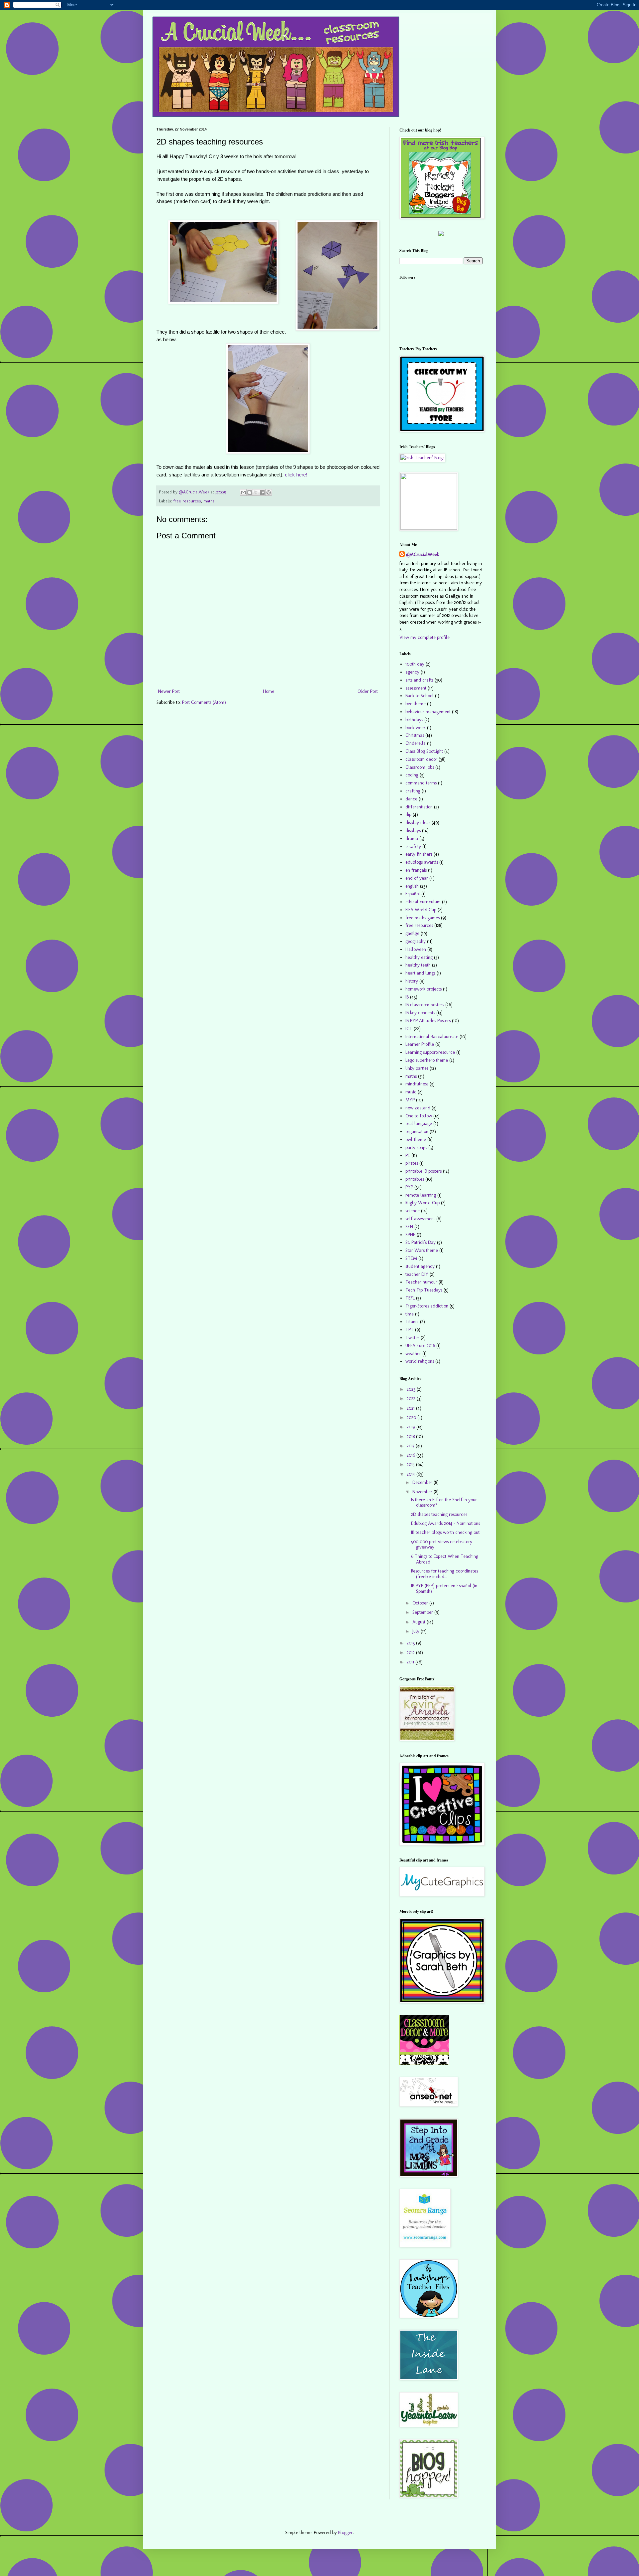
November (423, 1492)
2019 (412, 1427)
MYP (410, 1100)
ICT (409, 1029)
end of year (417, 878)
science (413, 1211)
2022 (412, 1399)
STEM (411, 1258)
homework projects (424, 989)
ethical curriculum (423, 902)
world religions (420, 1361)
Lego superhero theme (427, 1060)
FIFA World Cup (421, 910)
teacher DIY (417, 1274)
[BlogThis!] (250, 492)
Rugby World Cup (423, 1203)
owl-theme (416, 1140)
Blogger (345, 2533)
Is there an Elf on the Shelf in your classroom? (444, 1503)
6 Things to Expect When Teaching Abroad (445, 1559)
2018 (411, 1436)
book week (416, 728)
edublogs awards (422, 862)
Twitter (412, 1338)
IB (407, 997)
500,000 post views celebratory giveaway (442, 1545)
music (411, 1092)
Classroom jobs (420, 767)
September (423, 1612)
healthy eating (419, 957)
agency (412, 672)
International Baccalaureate (432, 1037)
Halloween (416, 949)
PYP (409, 1187)
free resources (187, 501)
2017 (411, 1446)
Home (269, 691)
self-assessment (420, 1219)
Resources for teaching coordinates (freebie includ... (444, 1574)
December (423, 1482)
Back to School (420, 696)
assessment (416, 688)
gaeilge (412, 933)
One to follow (419, 1116)
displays (413, 831)
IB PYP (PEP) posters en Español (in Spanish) (444, 1588)
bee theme (416, 704)
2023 (412, 1389)
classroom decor (421, 759)
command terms (421, 783)
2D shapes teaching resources (439, 1514)
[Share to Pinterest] (269, 492)
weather (413, 1354)
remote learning (421, 1195)
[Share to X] (256, 492)
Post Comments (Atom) (204, 702)
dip (408, 815)
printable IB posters (424, 1171)
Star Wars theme (422, 1250)
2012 (411, 1653)
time (410, 1314)
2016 (412, 1455)
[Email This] (243, 492)
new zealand (418, 1108)
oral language (419, 1124)
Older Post (368, 691)
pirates (412, 1163)
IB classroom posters (425, 1005)
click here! (296, 475)
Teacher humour (421, 1282)
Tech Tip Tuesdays (424, 1290)
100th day (415, 664)
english (412, 886)
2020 (412, 1418)
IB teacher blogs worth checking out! (446, 1532)
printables (415, 1179)
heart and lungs (420, 973)
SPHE (410, 1235)
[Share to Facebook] (262, 492)
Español (413, 894)
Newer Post (169, 691)
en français (416, 870)
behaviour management (428, 712)
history (412, 981)
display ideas (418, 823)
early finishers (419, 854)
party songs (416, 1147)
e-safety (413, 847)
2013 (411, 1643)
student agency (420, 1266)
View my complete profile (425, 637)
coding (412, 775)
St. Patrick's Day (421, 1242)
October (421, 1603)
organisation (417, 1132)
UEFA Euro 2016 (420, 1346)
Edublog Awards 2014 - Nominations (445, 1523)
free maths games (423, 918)
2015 (411, 1464)
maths (209, 501)
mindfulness (417, 1084)
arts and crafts (419, 680)
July (417, 1631)
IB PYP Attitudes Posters (428, 1021)
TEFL (410, 1298)
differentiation (419, 807)
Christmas (415, 735)
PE (408, 1155)
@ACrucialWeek (423, 555)
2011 (411, 1662)
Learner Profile (420, 1044)
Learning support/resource (430, 1052)
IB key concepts (420, 1013)
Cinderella (416, 743)
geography (416, 941)
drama (412, 839)
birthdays (414, 720)
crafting (413, 791)
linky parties (417, 1068)
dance (411, 799)
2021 (411, 1408)
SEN (409, 1227)
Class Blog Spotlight (424, 751)
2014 (412, 1474)
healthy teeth (418, 965)
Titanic (412, 1322)
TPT (410, 1330)
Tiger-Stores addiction (427, 1306)
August (420, 1622)
